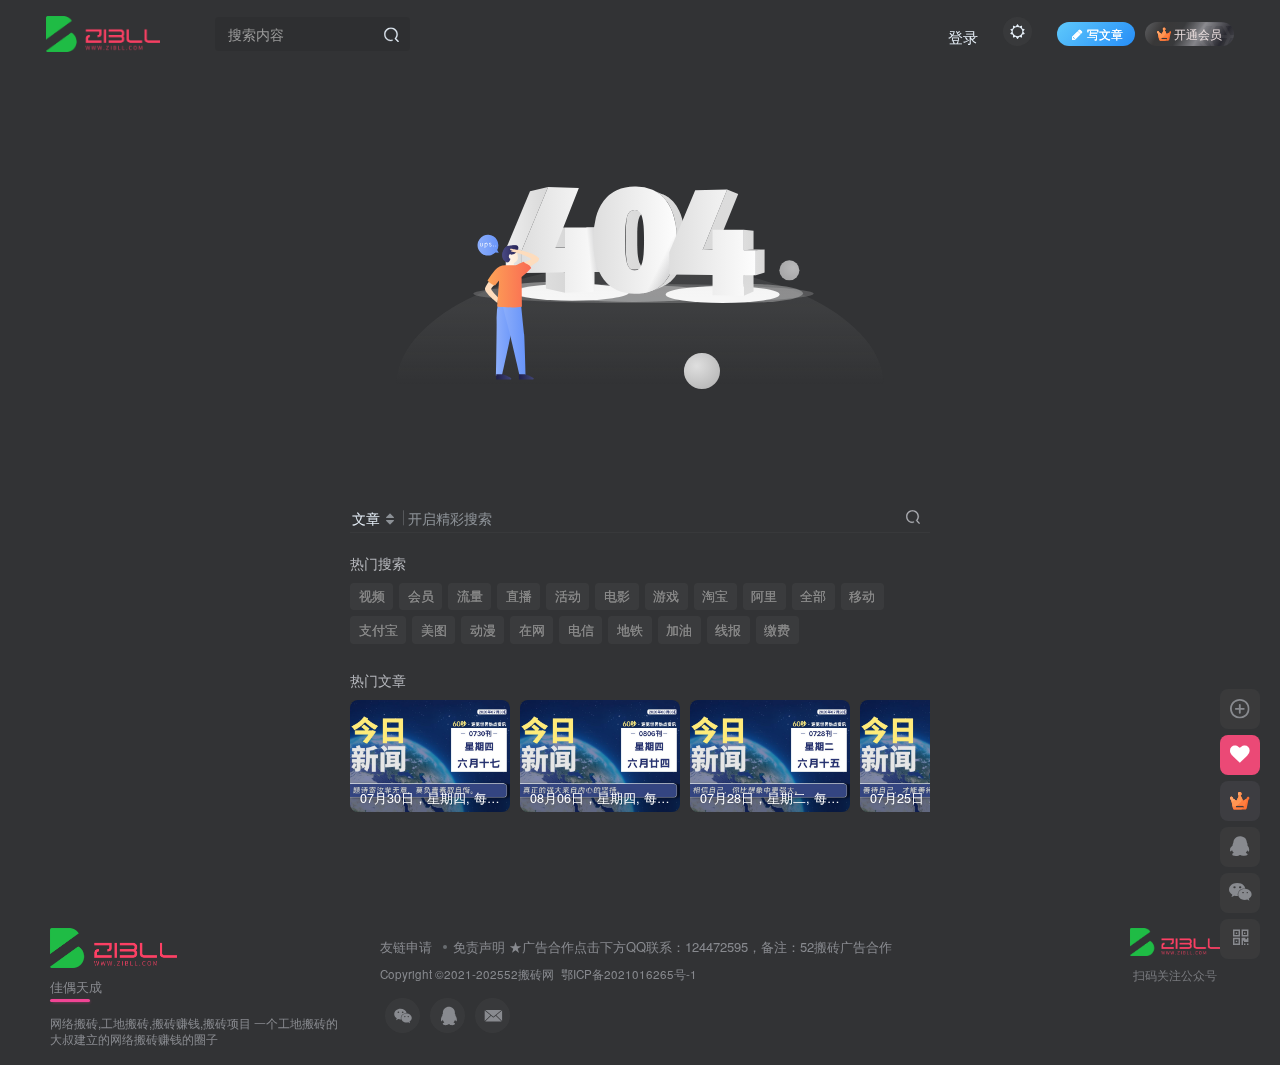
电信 (581, 630)
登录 (963, 36)
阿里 (764, 596)
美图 (434, 630)
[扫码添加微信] (1240, 893)
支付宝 (378, 630)
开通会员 (1198, 33)
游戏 (666, 596)
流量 (470, 596)
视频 (372, 596)
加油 (679, 630)
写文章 (1105, 33)
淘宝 (715, 596)
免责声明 (479, 946)
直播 (519, 596)
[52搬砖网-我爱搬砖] (113, 945)
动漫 (483, 630)
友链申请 (406, 946)
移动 (862, 596)
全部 (813, 596)
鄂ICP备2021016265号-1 (629, 974)
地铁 (630, 630)
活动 (568, 596)
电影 (617, 596)
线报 (728, 630)
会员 (421, 596)
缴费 (777, 630)
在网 (532, 630)
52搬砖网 (529, 974)
